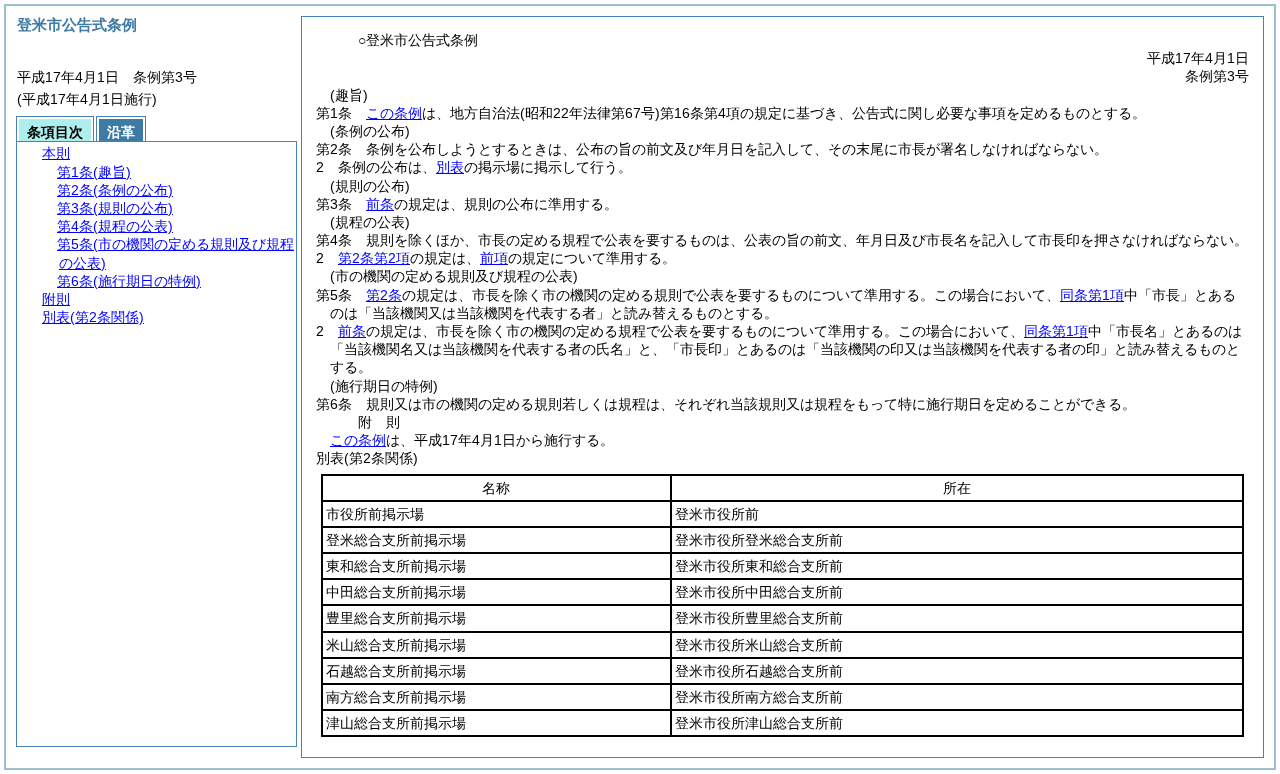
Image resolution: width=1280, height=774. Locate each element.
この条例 (394, 113)
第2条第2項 (374, 258)
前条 (380, 204)
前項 (494, 258)
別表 (450, 167)
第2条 (384, 295)
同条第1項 (1092, 295)
